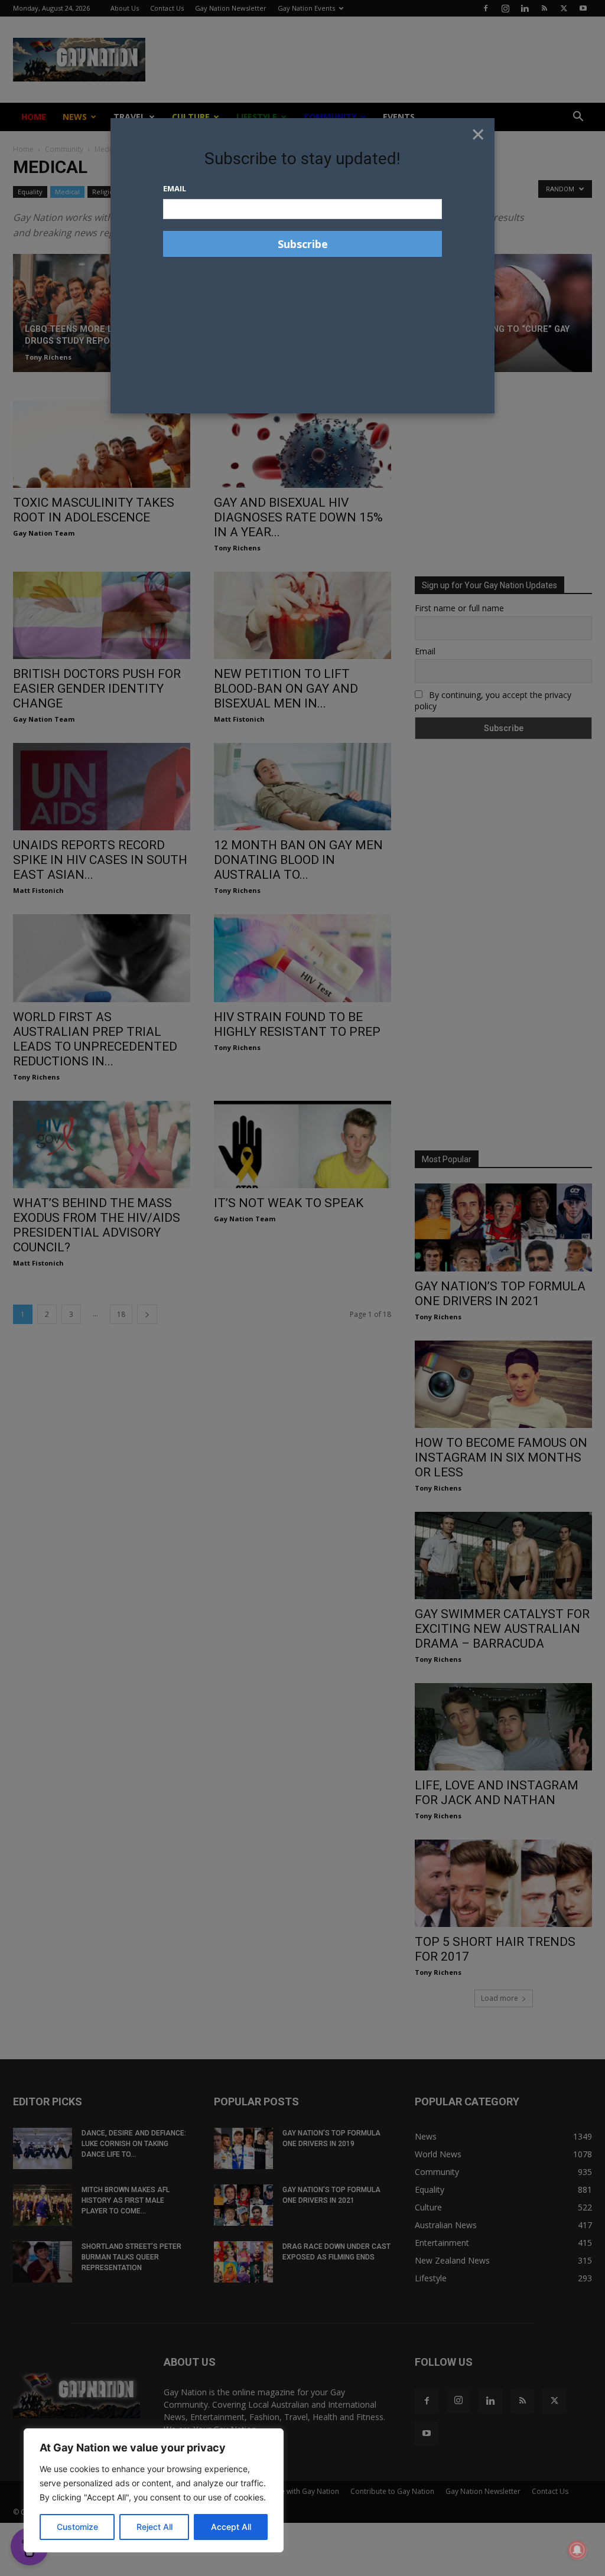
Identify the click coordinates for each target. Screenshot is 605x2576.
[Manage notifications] (577, 2550)
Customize (77, 2527)
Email (175, 188)
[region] (154, 2490)
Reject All (154, 2527)
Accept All (231, 2527)
